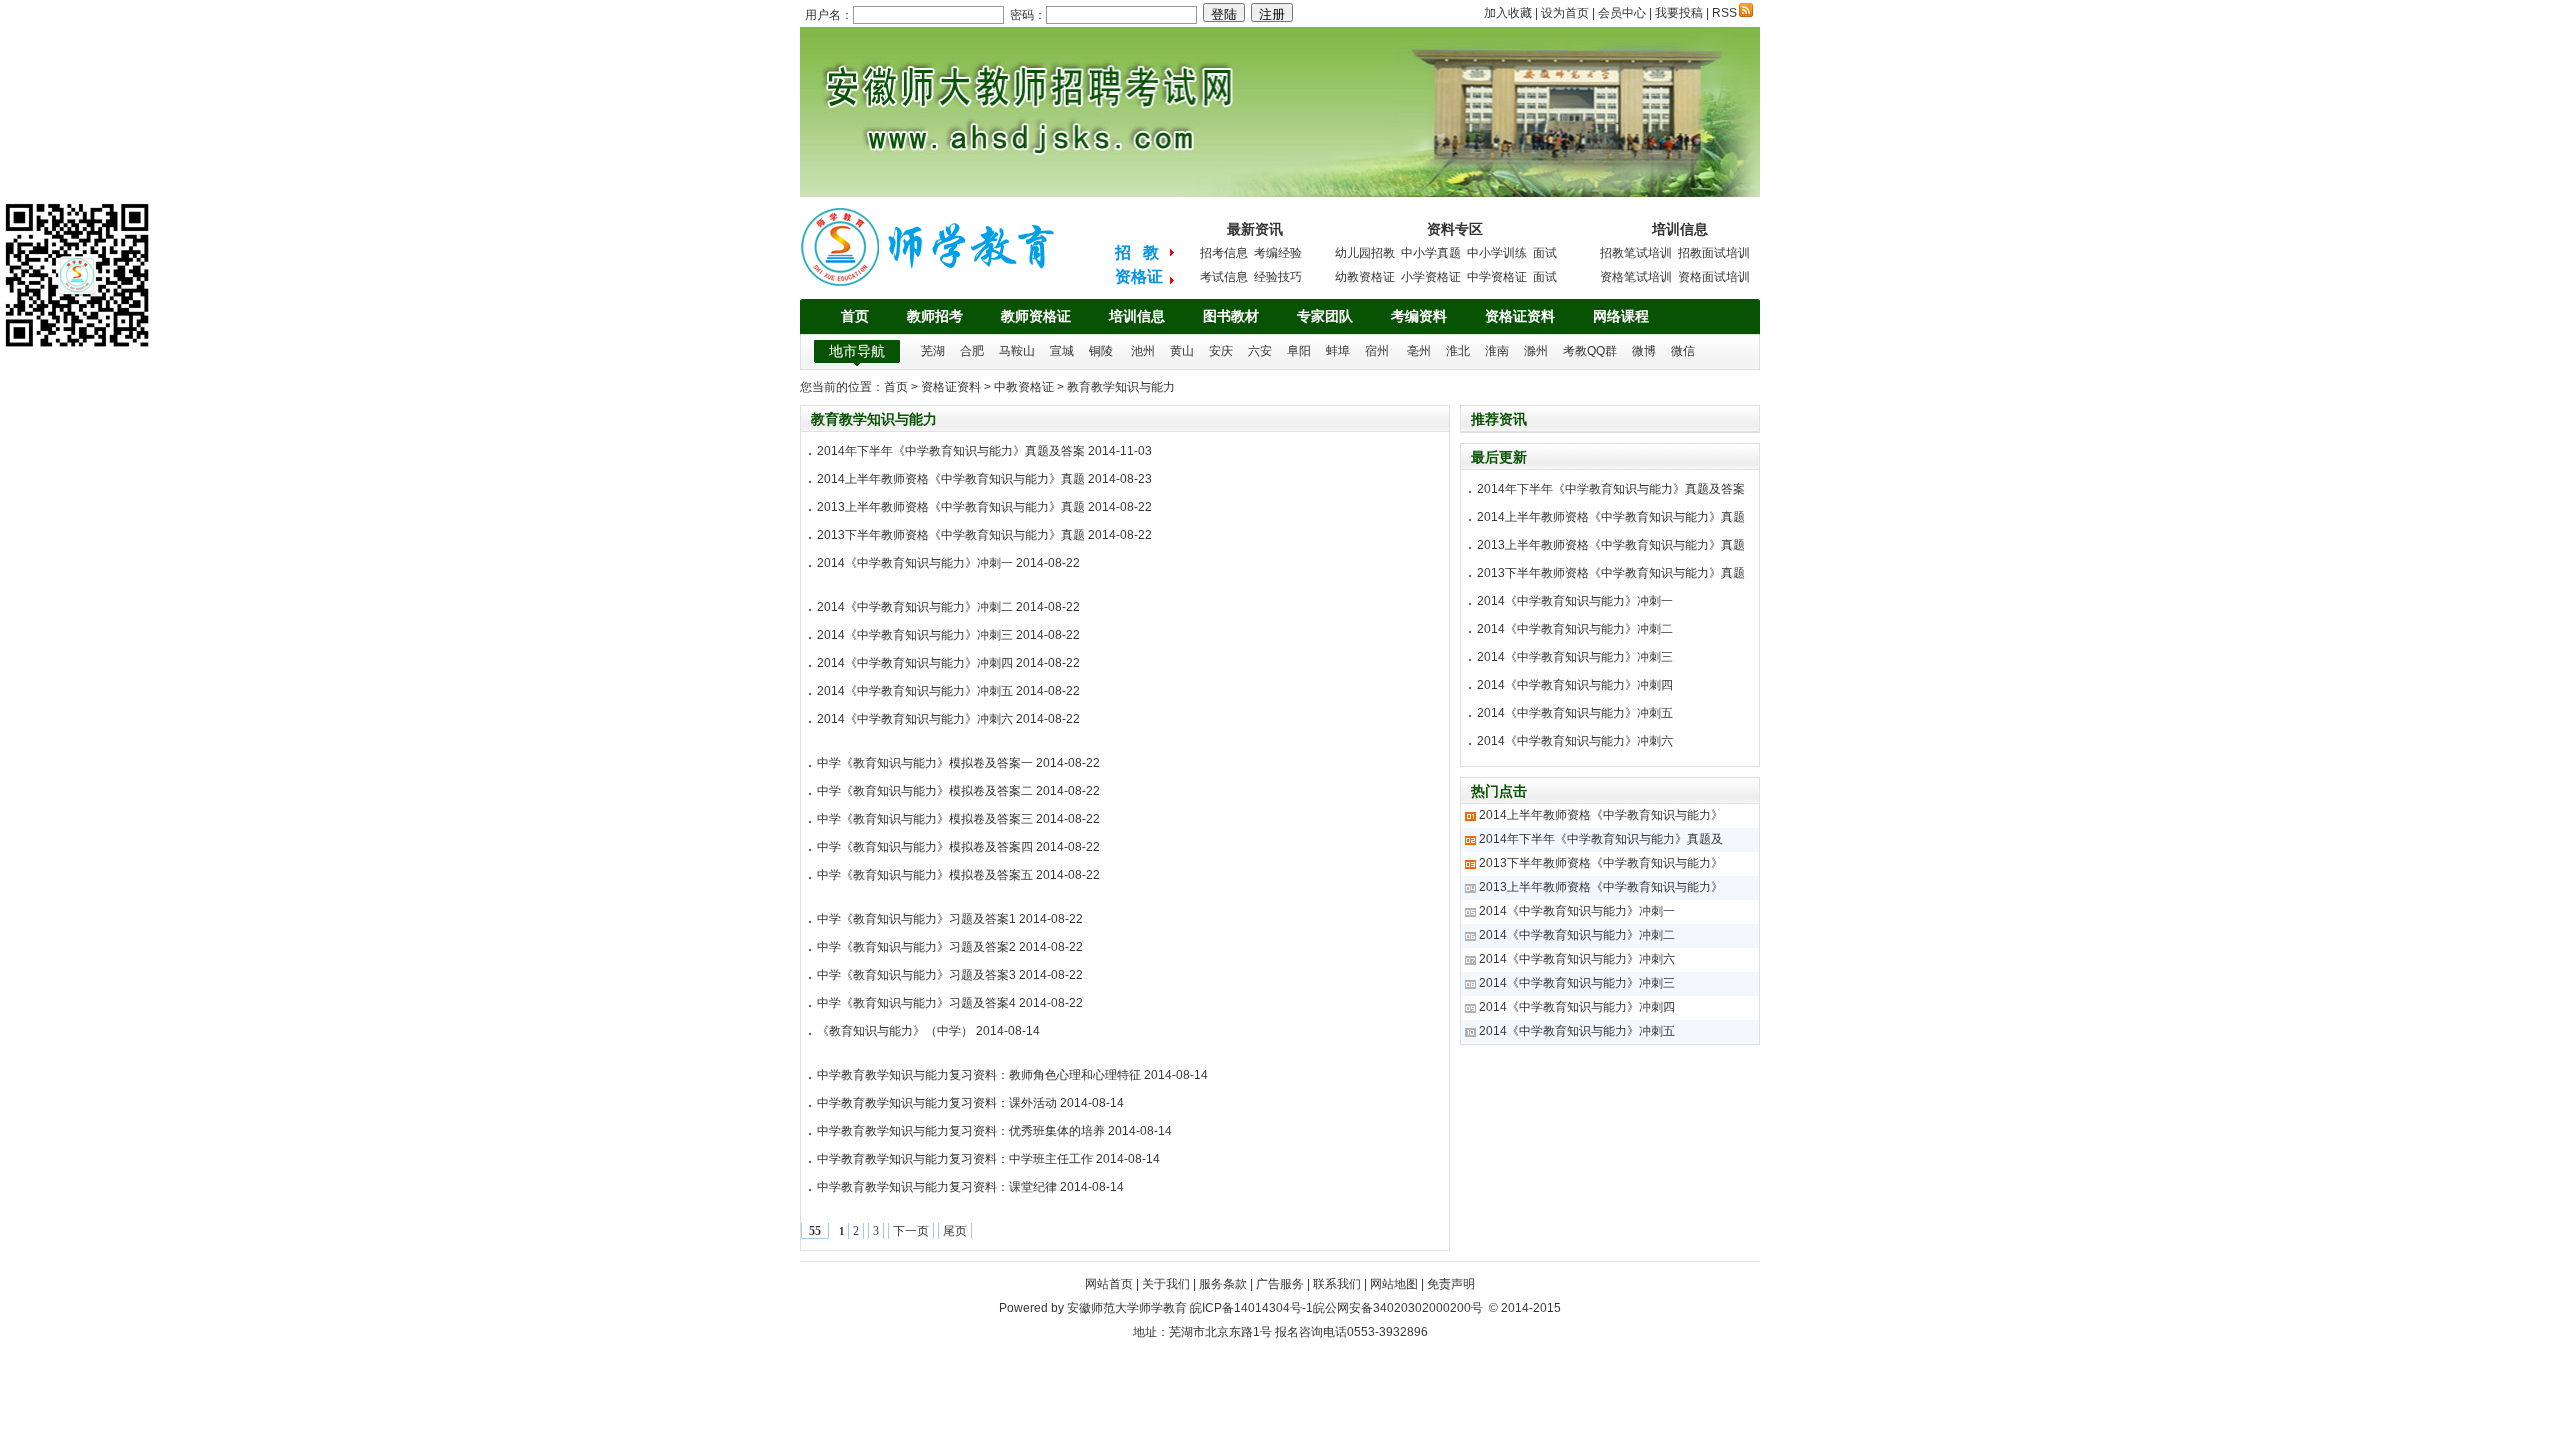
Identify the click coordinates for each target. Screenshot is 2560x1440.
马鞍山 (1017, 351)
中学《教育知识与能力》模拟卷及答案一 (925, 763)
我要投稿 (1679, 13)
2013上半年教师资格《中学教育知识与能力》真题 (951, 507)
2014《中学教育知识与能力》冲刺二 (915, 607)
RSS (1724, 13)
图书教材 (1231, 316)
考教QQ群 (1590, 351)
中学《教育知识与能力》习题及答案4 (916, 1003)
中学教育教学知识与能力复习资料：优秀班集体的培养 (961, 1131)
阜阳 (1299, 351)
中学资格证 (1497, 277)
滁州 (1536, 351)
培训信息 (1137, 316)
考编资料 (1419, 316)
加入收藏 (1508, 13)
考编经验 (1278, 253)
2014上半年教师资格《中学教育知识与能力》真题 (951, 479)
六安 (1260, 351)
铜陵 (1101, 351)
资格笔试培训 (1636, 277)
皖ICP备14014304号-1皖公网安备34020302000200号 (1336, 1308)
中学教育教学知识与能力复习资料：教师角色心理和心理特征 (979, 1075)
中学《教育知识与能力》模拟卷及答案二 (925, 791)
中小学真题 (1431, 253)
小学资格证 (1431, 277)
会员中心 (1622, 13)
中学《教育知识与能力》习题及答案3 (916, 975)
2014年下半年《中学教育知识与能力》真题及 (1601, 839)
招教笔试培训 (1636, 253)
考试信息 (1224, 277)
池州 (1143, 351)
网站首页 (1109, 1284)
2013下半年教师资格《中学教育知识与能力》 (1601, 863)
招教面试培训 (1714, 253)
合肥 (972, 351)
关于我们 (1166, 1284)
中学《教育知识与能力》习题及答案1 (916, 919)
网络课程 (1621, 316)
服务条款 (1223, 1284)
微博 (1644, 351)
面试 (1545, 253)
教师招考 (935, 316)
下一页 (911, 1231)
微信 (1683, 351)
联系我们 (1337, 1284)
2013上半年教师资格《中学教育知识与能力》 (1601, 887)
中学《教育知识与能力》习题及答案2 (916, 947)
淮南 (1497, 351)
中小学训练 (1497, 253)
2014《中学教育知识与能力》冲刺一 (915, 563)
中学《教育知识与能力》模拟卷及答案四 (925, 847)
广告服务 (1280, 1284)
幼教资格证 (1365, 277)
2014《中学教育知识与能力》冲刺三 (915, 635)
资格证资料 (1520, 316)
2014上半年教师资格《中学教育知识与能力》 (1601, 815)
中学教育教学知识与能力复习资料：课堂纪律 (937, 1187)
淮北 (1458, 351)
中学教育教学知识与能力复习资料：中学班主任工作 (955, 1159)
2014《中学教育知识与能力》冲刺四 (915, 663)
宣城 (1062, 351)
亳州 (1419, 351)
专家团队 (1325, 316)
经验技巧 (1278, 277)
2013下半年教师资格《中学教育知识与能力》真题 (951, 535)
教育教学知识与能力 (1121, 387)
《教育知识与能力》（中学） (895, 1031)
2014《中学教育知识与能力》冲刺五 (915, 691)
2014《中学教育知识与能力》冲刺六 (915, 719)
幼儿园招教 (1365, 253)
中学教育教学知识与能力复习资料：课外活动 (937, 1103)
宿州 (1377, 351)
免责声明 (1451, 1284)
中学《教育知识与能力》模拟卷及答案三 (925, 819)
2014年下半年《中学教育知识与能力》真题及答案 (951, 451)
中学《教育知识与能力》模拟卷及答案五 (925, 875)
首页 (855, 316)
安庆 (1221, 351)
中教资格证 (1024, 387)
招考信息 (1224, 253)
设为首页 (1565, 13)
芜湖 (933, 351)
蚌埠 (1338, 351)
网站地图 (1394, 1284)
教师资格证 (1036, 316)
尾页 (955, 1231)
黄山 (1182, 351)
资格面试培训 (1714, 277)
